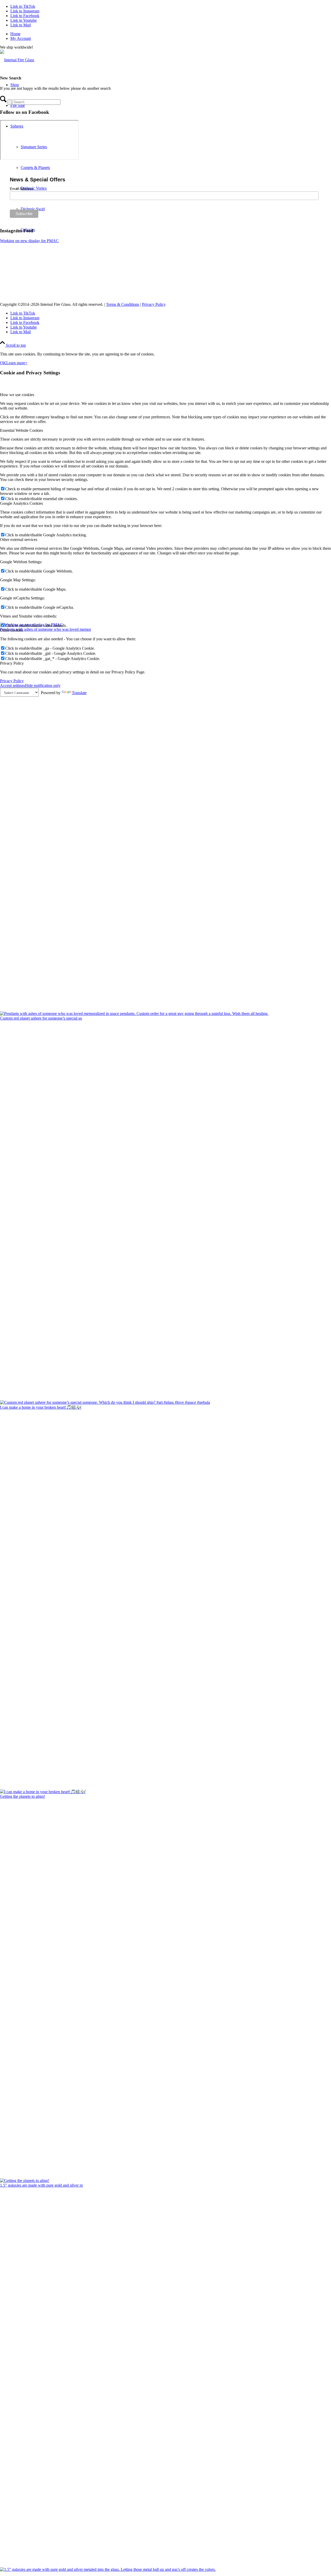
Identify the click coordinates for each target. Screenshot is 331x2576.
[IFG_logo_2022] (17, 60)
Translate (79, 693)
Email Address (21, 189)
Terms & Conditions (123, 304)
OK (3, 363)
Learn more (16, 363)
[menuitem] (171, 34)
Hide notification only (43, 685)
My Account (21, 38)
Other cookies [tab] (11, 630)
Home (15, 34)
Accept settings (12, 685)
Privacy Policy (154, 304)
